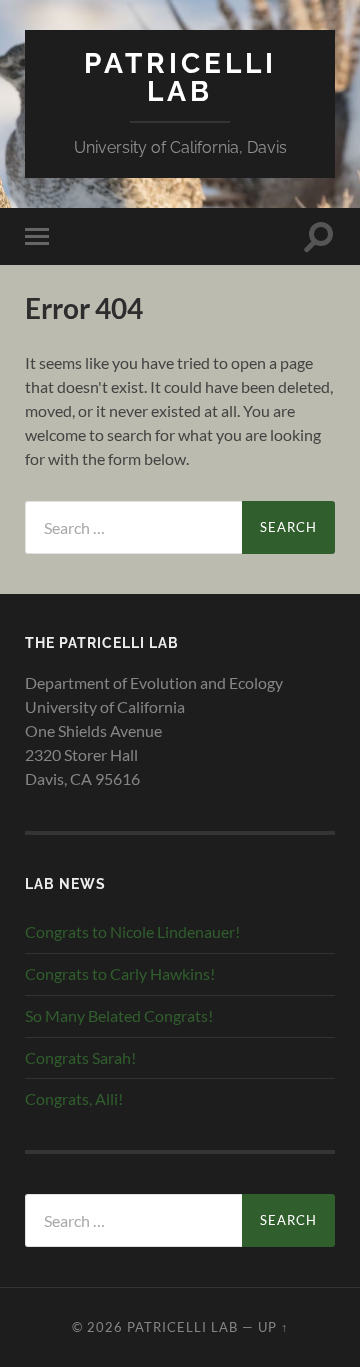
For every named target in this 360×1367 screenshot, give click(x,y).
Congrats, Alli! (74, 1098)
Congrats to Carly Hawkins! (120, 973)
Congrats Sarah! (80, 1057)
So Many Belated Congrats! (119, 1015)
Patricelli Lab (180, 77)
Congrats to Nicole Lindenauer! (132, 931)
